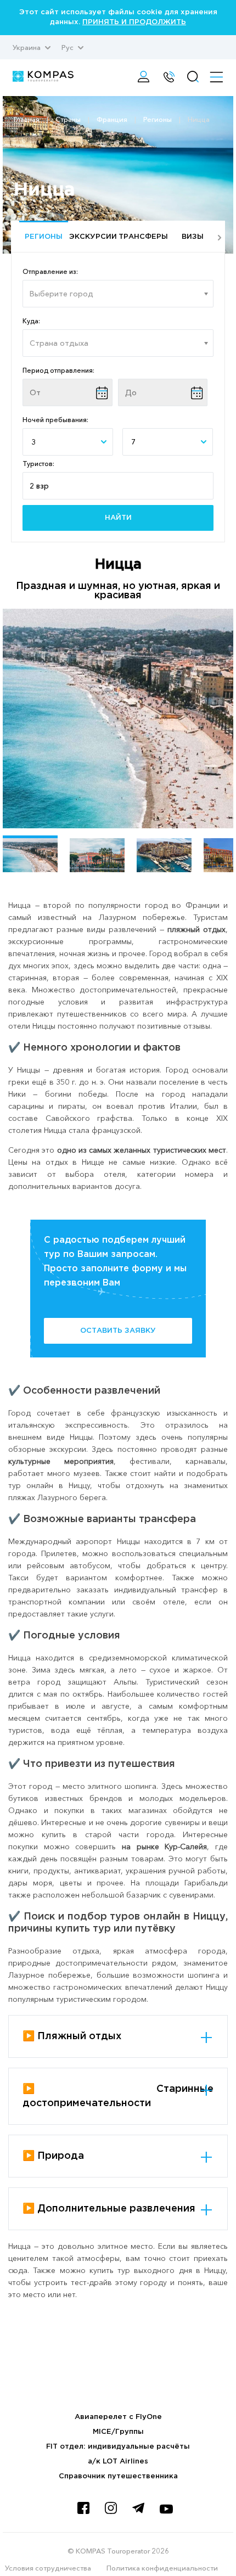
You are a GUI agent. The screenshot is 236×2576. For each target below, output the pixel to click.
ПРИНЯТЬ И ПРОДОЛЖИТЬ (134, 22)
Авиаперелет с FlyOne (118, 2417)
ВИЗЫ (193, 237)
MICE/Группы (118, 2432)
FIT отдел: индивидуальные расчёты (118, 2447)
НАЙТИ (118, 518)
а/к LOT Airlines (118, 2462)
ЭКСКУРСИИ (93, 237)
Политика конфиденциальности (162, 2568)
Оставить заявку (118, 1331)
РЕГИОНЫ (44, 237)
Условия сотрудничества (48, 2568)
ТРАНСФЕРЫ (143, 237)
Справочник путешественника (118, 2476)
